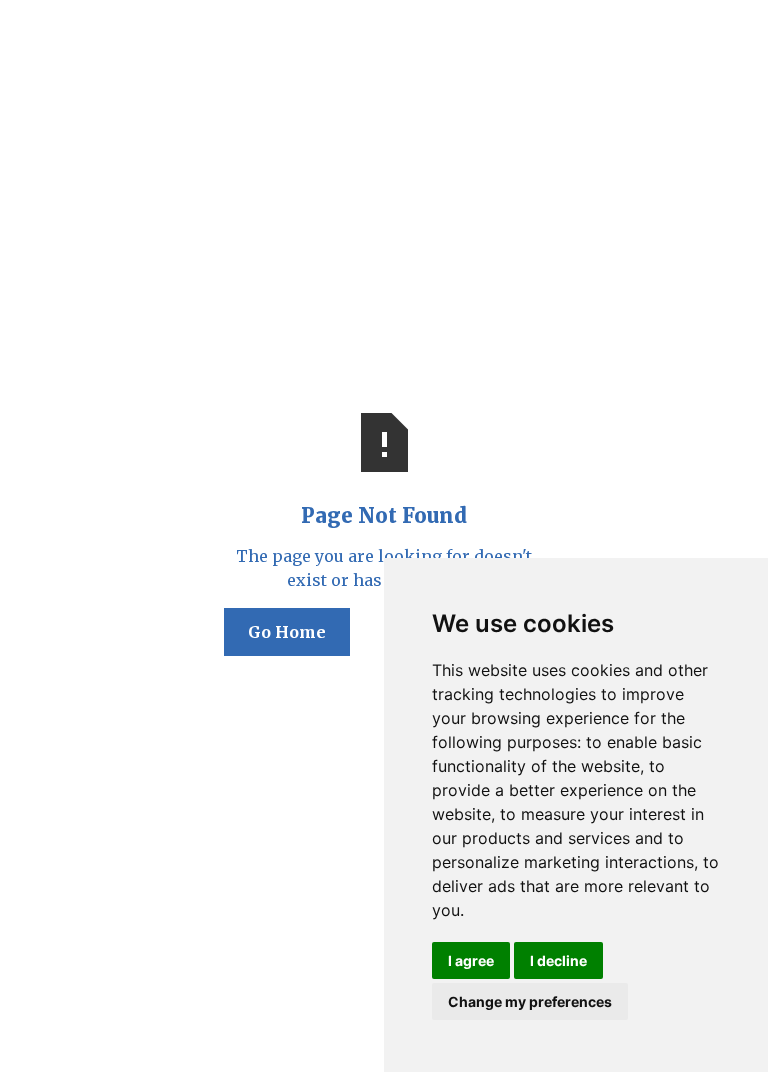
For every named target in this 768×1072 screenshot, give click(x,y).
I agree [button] (471, 960)
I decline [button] (558, 960)
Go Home (287, 632)
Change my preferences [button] (530, 1001)
